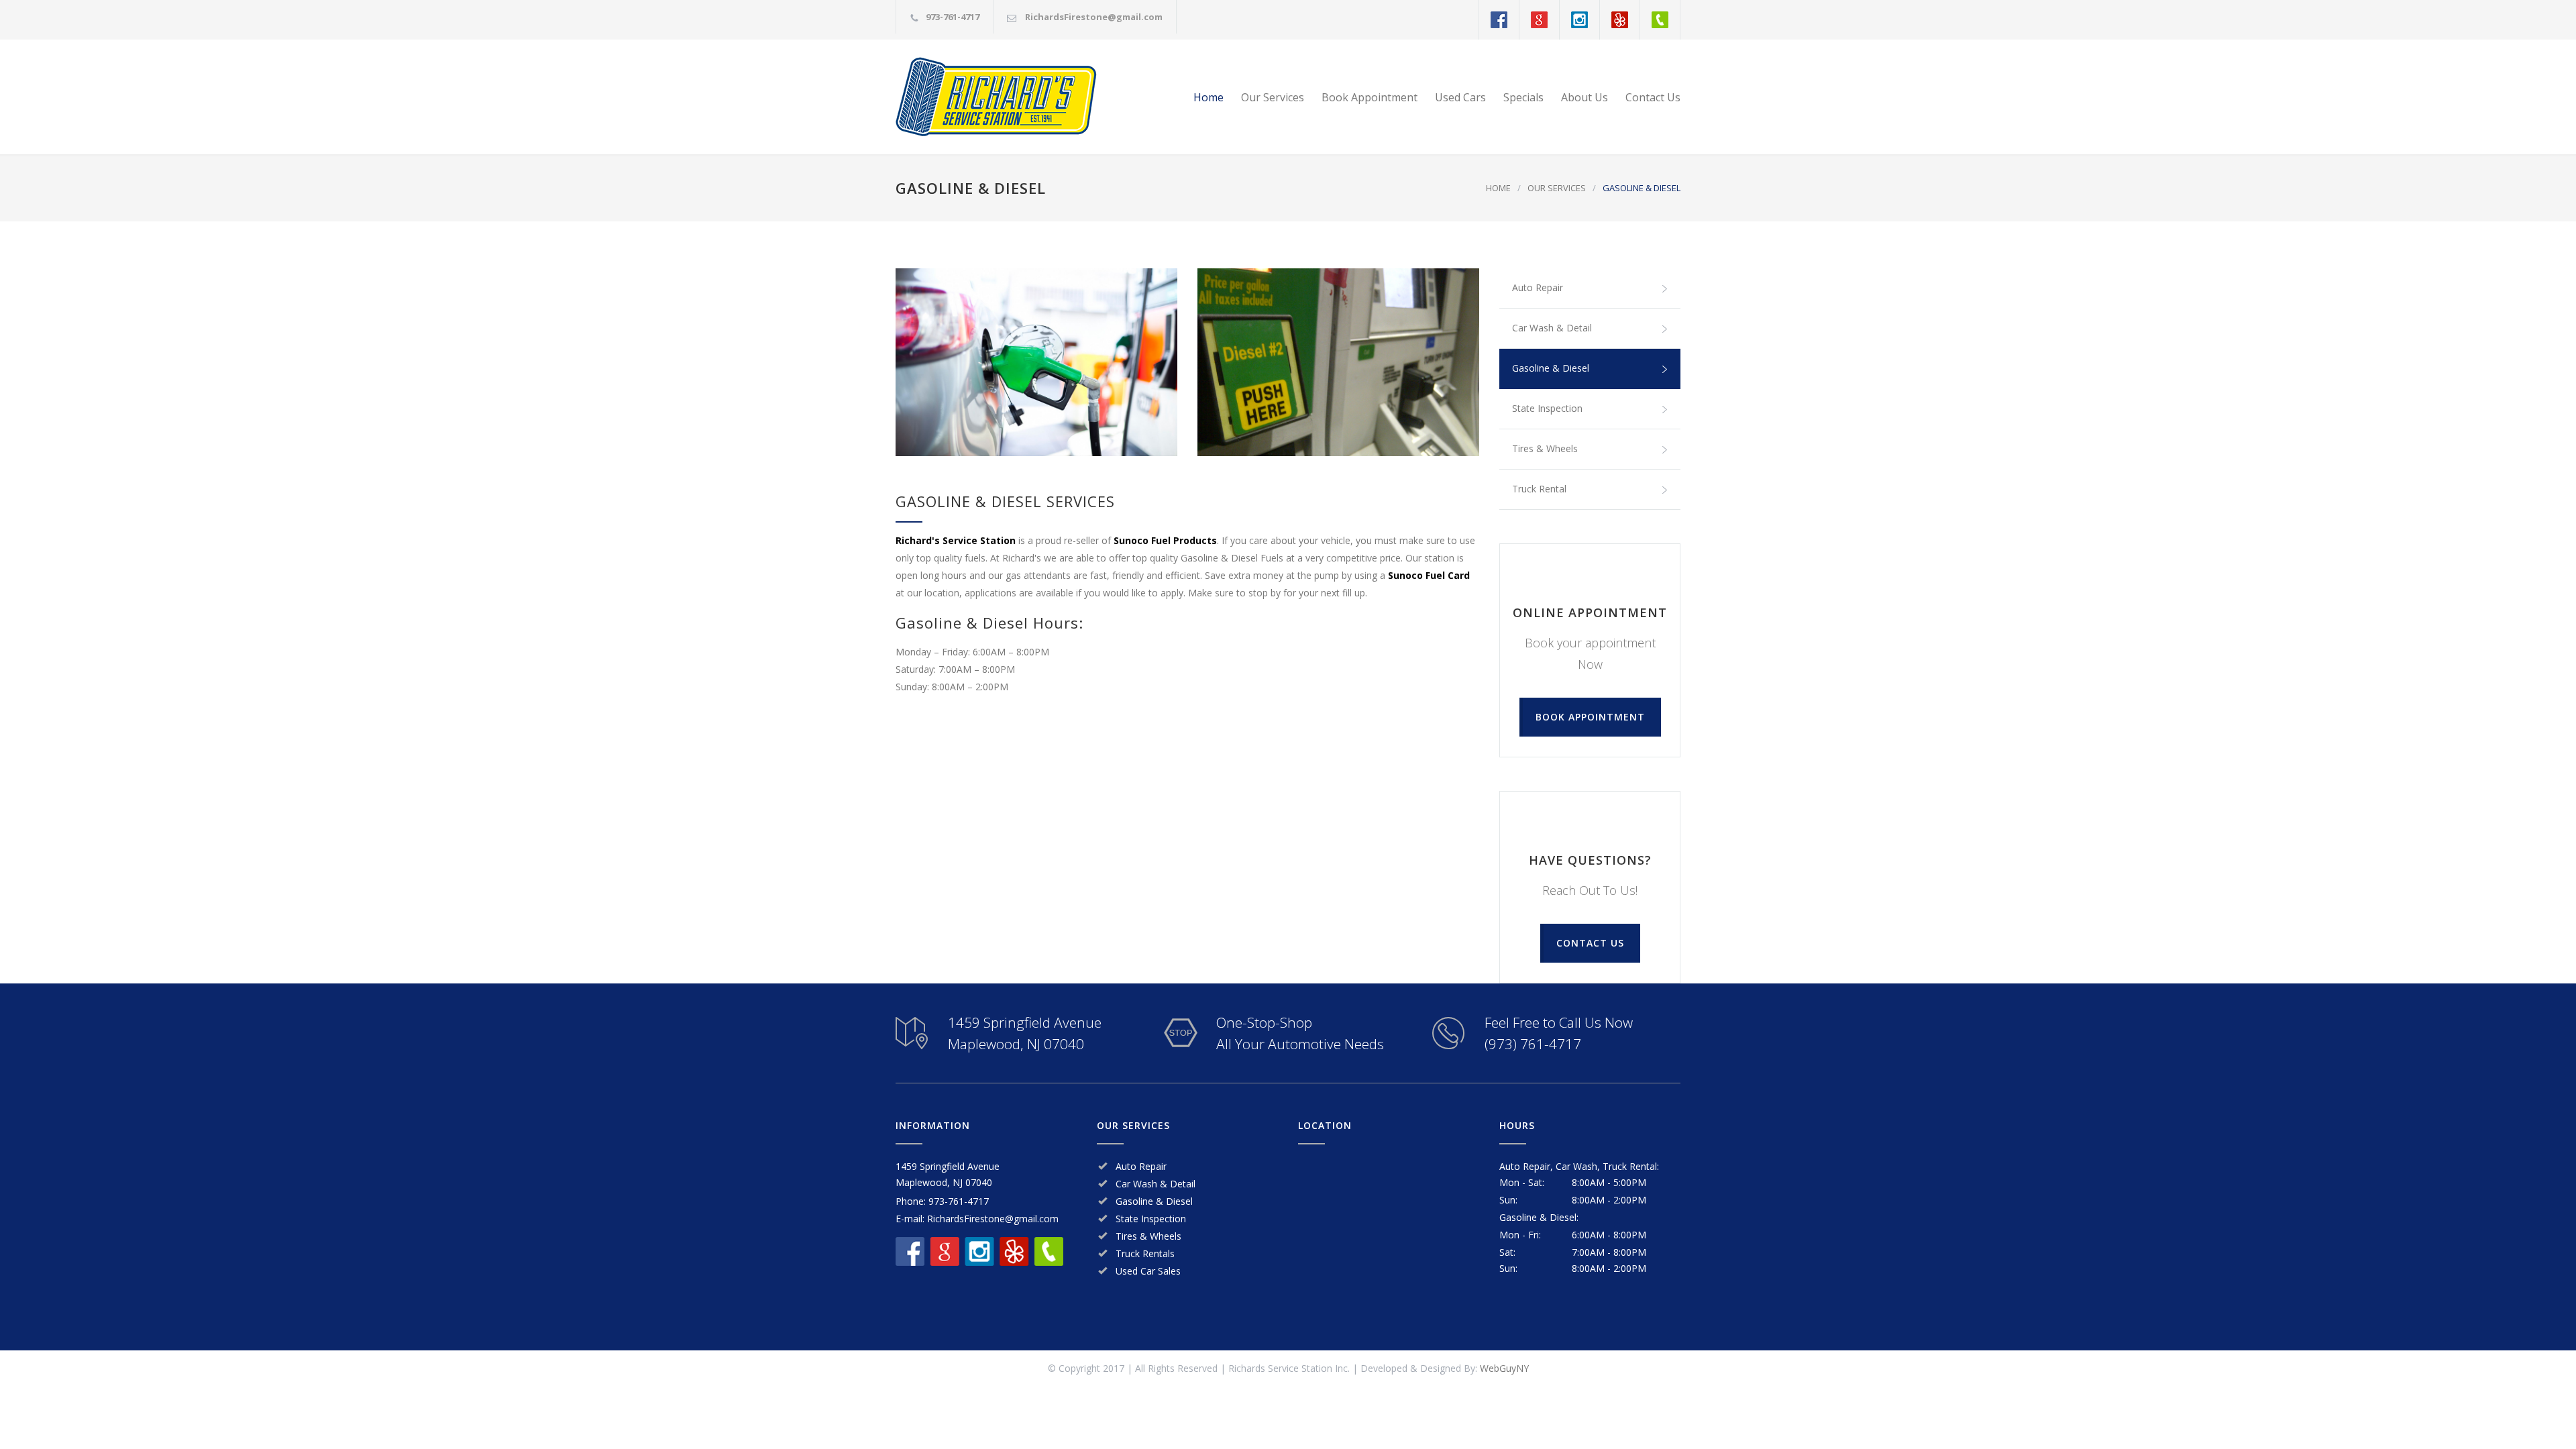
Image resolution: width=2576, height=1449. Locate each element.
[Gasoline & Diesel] (1036, 362)
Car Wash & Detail (1552, 328)
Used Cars (1460, 97)
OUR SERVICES (1557, 188)
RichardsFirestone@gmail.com (1094, 17)
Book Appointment (1370, 97)
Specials (1523, 97)
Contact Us (1653, 97)
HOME (1498, 188)
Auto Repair (1538, 287)
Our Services (1273, 97)
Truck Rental (1539, 489)
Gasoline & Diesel (1551, 368)
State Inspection (1547, 408)
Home (1209, 97)
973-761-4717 (953, 17)
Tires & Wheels (1545, 448)
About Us (1585, 97)
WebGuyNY (1504, 1368)
